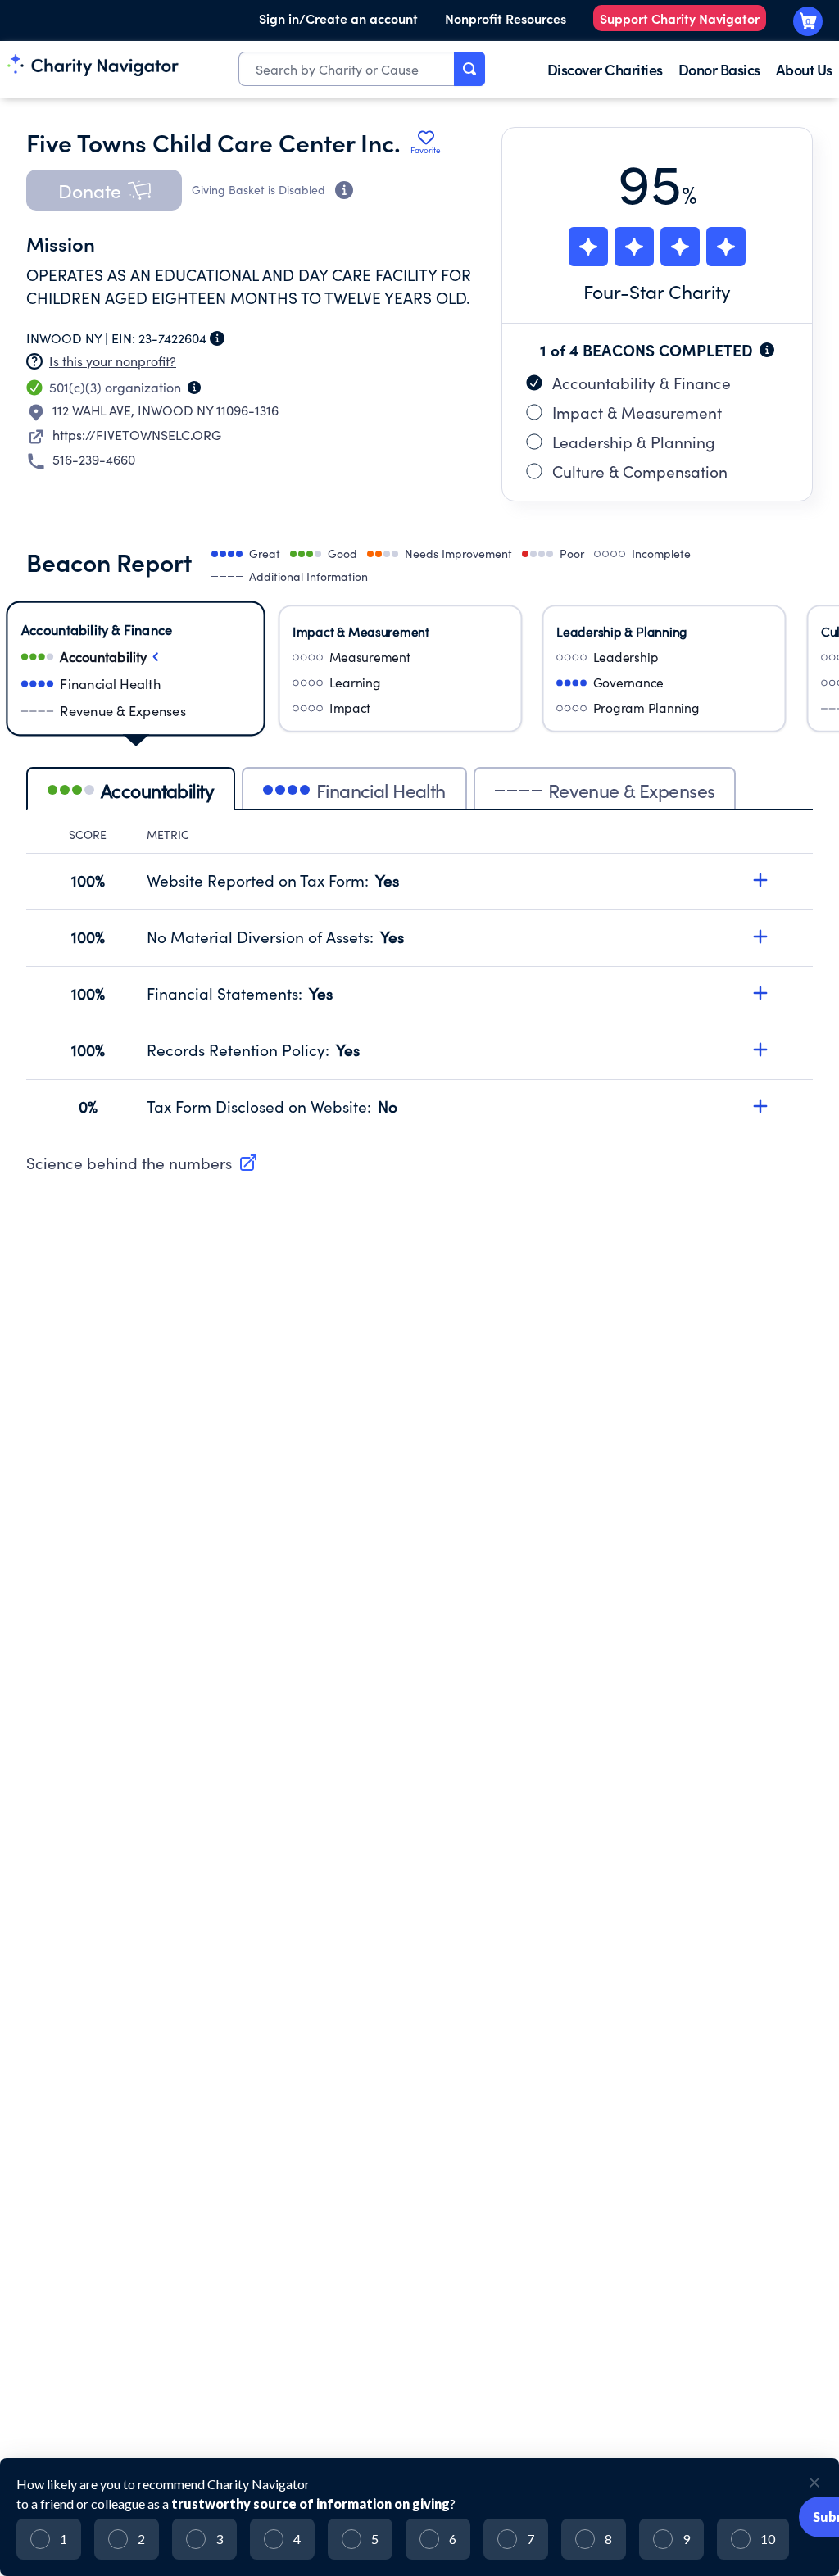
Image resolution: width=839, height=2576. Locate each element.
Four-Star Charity (657, 291)
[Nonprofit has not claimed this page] (34, 361)
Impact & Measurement (637, 412)
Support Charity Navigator (680, 18)
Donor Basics (719, 69)
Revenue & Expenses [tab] (632, 790)
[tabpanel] (419, 982)
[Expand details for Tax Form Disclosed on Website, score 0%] (760, 1106)
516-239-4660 (94, 459)
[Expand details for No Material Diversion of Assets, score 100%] (760, 937)
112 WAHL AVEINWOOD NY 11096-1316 (166, 410)
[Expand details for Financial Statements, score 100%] (760, 993)
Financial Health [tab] (381, 790)
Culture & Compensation (640, 471)
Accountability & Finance (642, 383)
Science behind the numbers (129, 1163)
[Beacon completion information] (767, 350)
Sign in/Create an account (338, 18)
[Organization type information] (194, 388)
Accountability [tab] (157, 790)
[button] (104, 190)
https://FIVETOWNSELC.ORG (137, 435)
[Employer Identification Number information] (217, 338)
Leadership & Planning (634, 442)
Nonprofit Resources (506, 18)
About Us (804, 69)
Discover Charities (605, 69)
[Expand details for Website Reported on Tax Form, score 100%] (760, 880)
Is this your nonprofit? (113, 361)
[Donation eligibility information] (344, 190)
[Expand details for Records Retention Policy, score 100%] (760, 1050)
